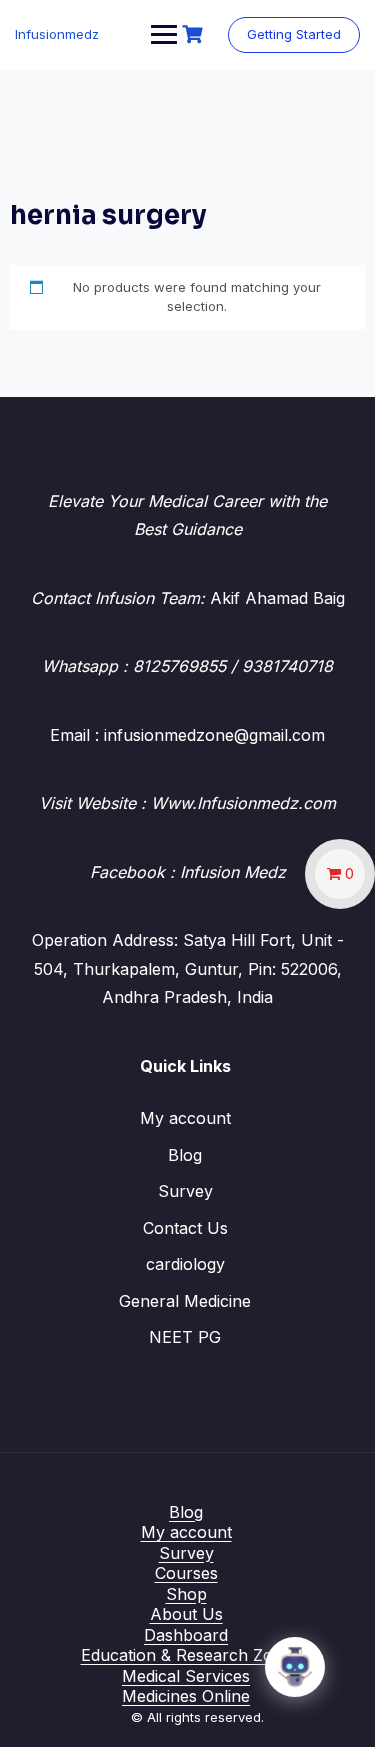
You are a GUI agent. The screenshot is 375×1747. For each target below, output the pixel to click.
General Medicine (185, 1301)
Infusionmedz (57, 34)
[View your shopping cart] (195, 34)
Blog (185, 1155)
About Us (186, 1614)
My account (185, 1118)
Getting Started (294, 34)
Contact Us (185, 1228)
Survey (185, 1191)
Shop (186, 1594)
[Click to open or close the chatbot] (295, 1667)
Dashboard (186, 1635)
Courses (186, 1573)
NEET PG (185, 1337)
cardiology (185, 1264)
